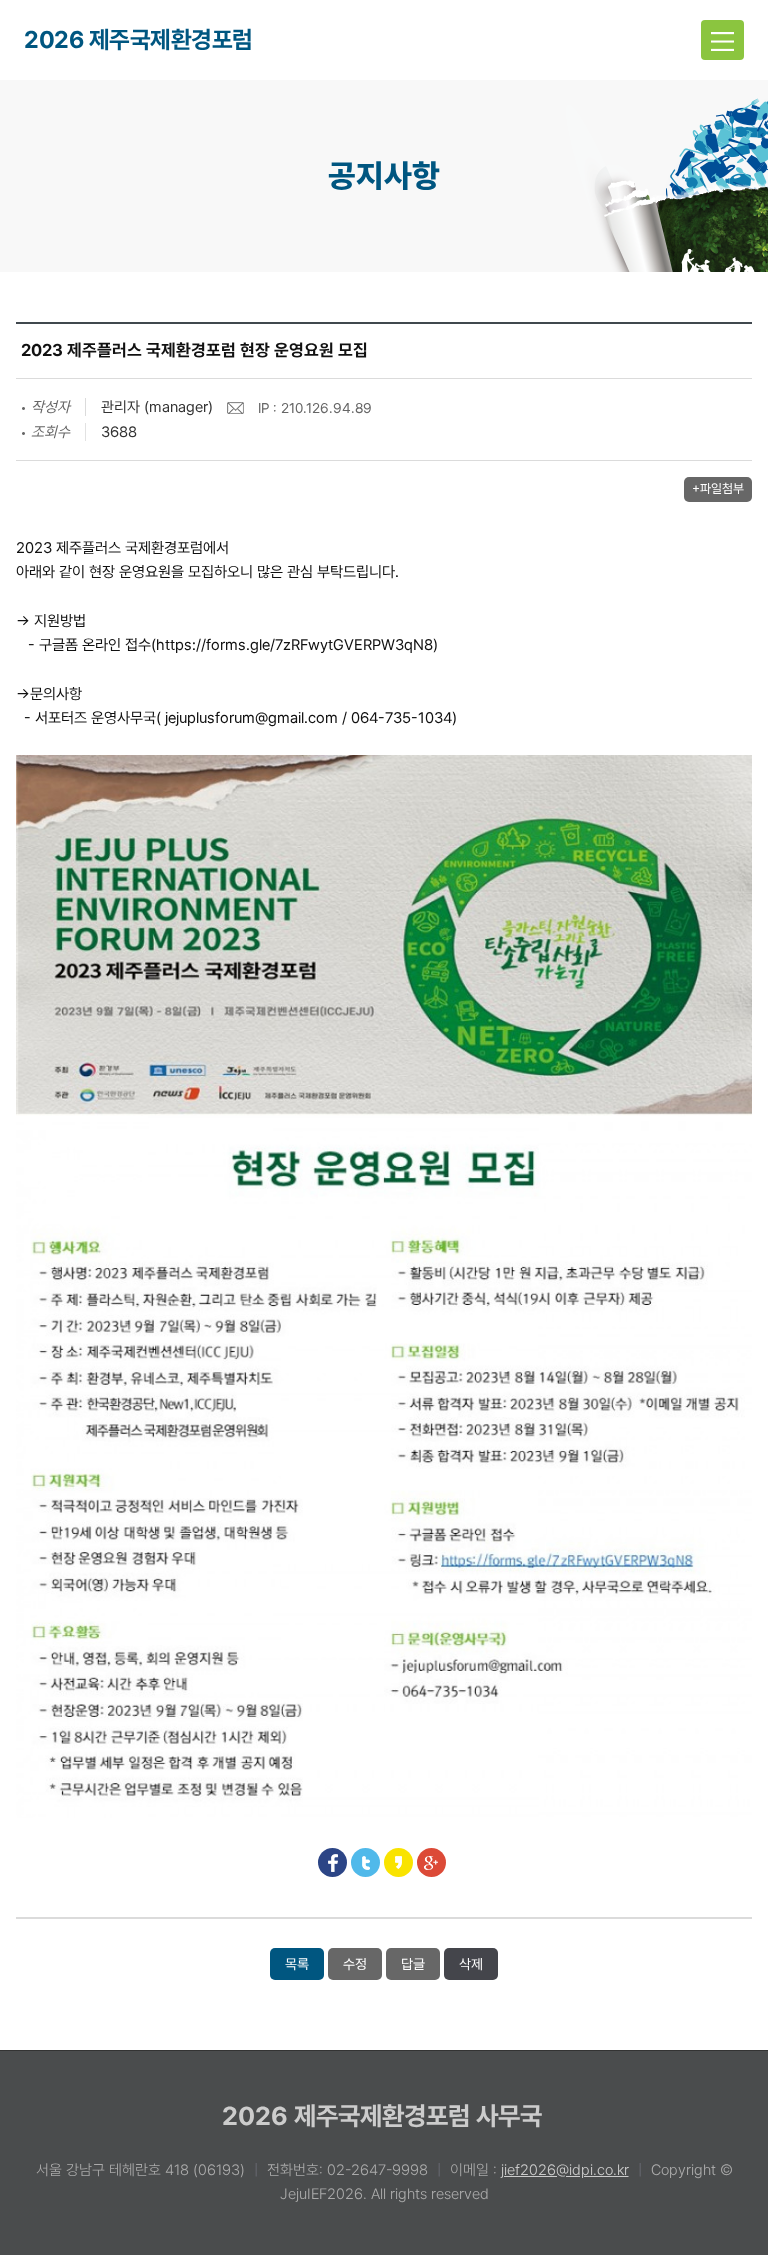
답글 (413, 1964)
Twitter (365, 1862)
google (431, 1862)
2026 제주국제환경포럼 (138, 39)
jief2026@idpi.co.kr (565, 2170)
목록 (297, 1964)
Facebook (332, 1862)
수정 (355, 1964)
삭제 (471, 1964)
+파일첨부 (718, 488)
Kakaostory (398, 1862)
